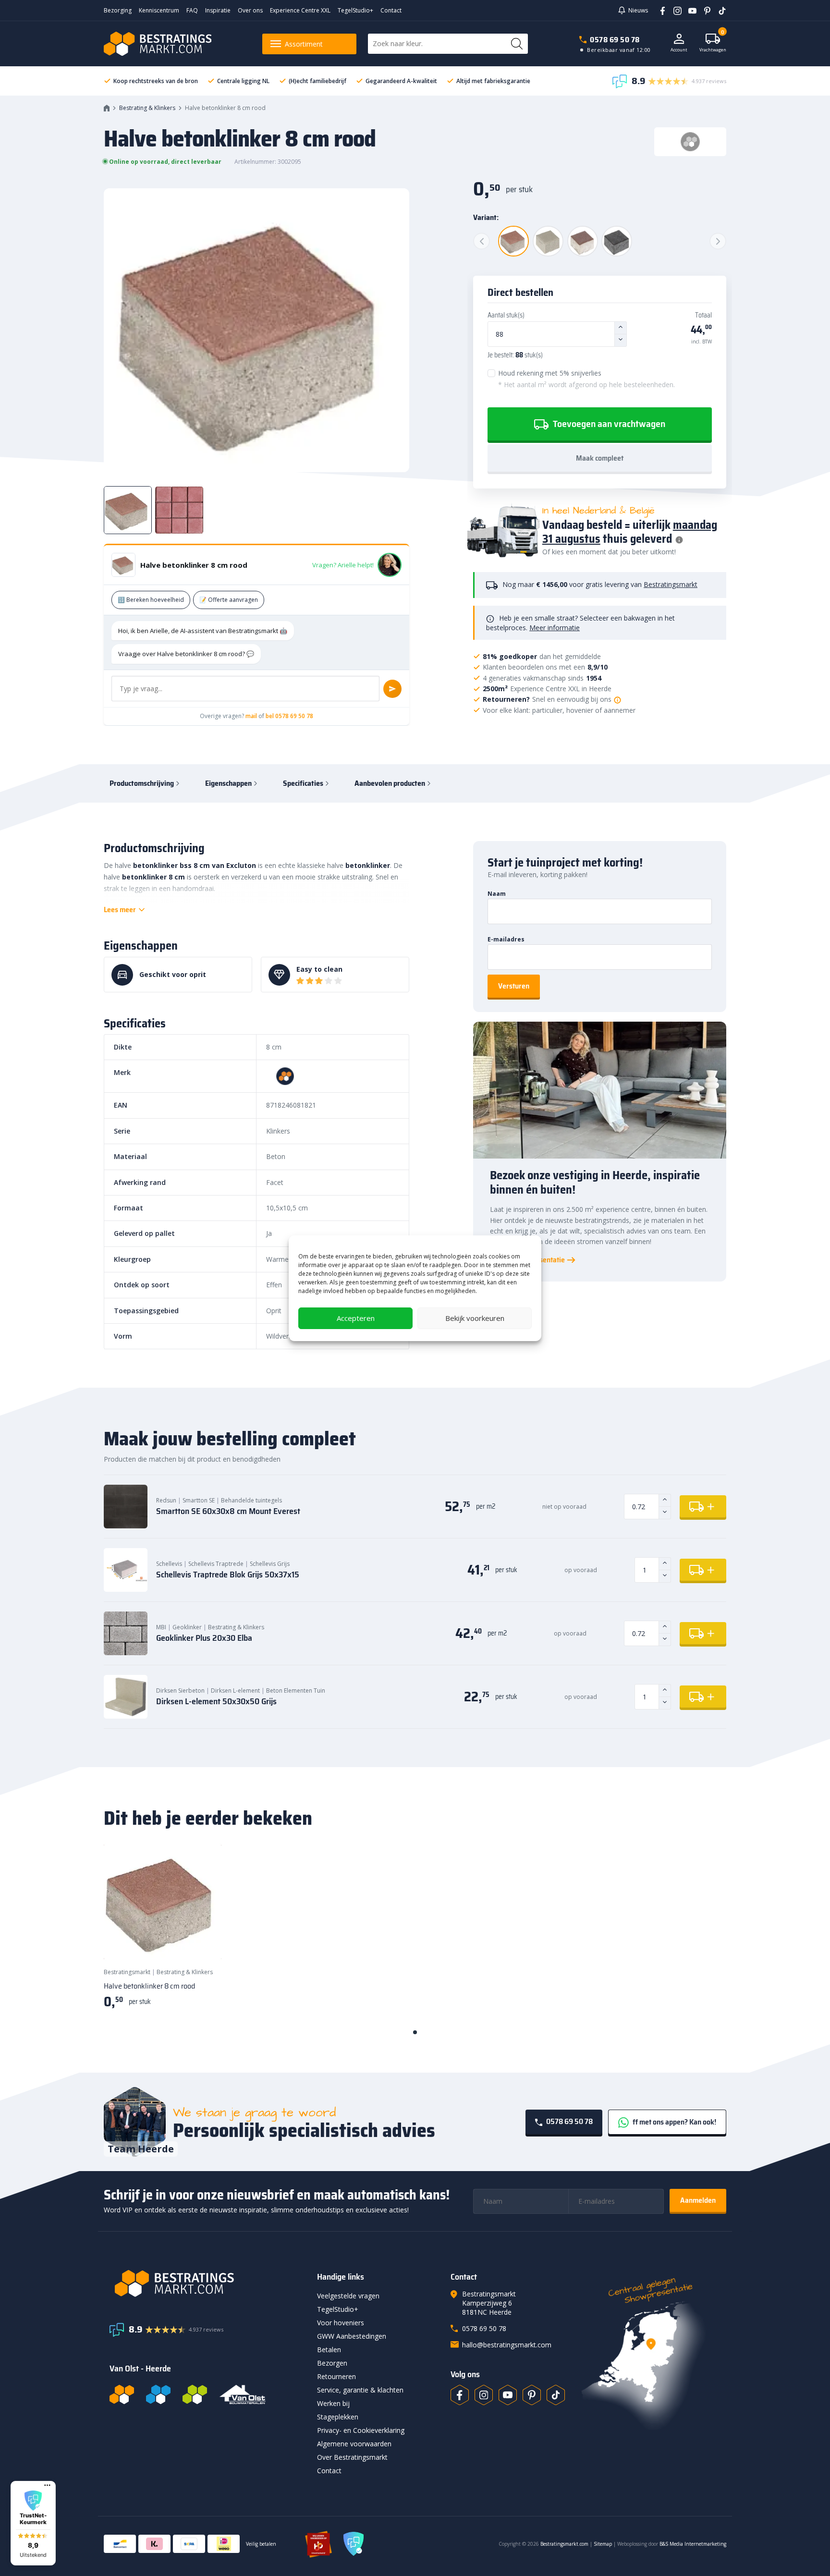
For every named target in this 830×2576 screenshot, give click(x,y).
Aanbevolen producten (390, 783)
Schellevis (169, 1564)
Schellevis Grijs (270, 1564)
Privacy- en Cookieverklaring (361, 2430)
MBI (161, 1627)
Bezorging (118, 10)
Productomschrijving (142, 783)
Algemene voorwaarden (354, 2444)
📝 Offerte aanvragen (229, 600)
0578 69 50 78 (615, 40)
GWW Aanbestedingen (352, 2336)
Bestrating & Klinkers (147, 108)
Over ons (250, 10)
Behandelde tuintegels (251, 1500)
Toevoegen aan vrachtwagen (608, 424)
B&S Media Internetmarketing (693, 2544)
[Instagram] (674, 10)
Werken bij (333, 2403)
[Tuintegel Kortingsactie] (203, 1941)
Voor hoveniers (341, 2323)
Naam (497, 894)
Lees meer (120, 910)
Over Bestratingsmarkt (352, 2457)
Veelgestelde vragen (348, 2296)
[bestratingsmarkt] (207, 2283)
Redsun (166, 1500)
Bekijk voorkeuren (475, 1318)
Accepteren (356, 1318)
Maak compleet (600, 458)
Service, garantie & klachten (360, 2390)
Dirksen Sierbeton (180, 1691)
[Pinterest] (704, 10)
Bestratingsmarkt (671, 584)
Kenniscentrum (159, 10)
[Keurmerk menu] (47, 2485)
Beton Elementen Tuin (296, 1691)
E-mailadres (506, 939)
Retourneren (336, 2376)
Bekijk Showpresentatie (527, 1260)
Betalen (329, 2350)
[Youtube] (689, 10)
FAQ (192, 10)
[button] (33, 2523)
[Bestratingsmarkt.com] (122, 2394)
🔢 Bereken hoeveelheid (151, 600)
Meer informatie (555, 628)
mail (251, 716)
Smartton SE (199, 1500)
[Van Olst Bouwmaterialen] (243, 2394)
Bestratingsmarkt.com (564, 2544)
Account (679, 50)
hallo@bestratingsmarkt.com (507, 2345)
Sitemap (603, 2544)
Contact (391, 10)
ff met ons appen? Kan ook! (674, 2122)
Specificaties (303, 783)
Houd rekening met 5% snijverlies (586, 379)
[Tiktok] (556, 2395)
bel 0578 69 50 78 (289, 716)
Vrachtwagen (713, 43)
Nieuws (638, 10)
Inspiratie (218, 10)
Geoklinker (187, 1627)
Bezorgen (332, 2363)
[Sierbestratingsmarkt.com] (195, 2394)
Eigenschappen (228, 783)
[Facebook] (659, 10)
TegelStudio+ (355, 10)
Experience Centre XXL (300, 10)
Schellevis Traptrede (216, 1564)
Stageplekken (338, 2417)
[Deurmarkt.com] (158, 2394)
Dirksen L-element (235, 1691)
